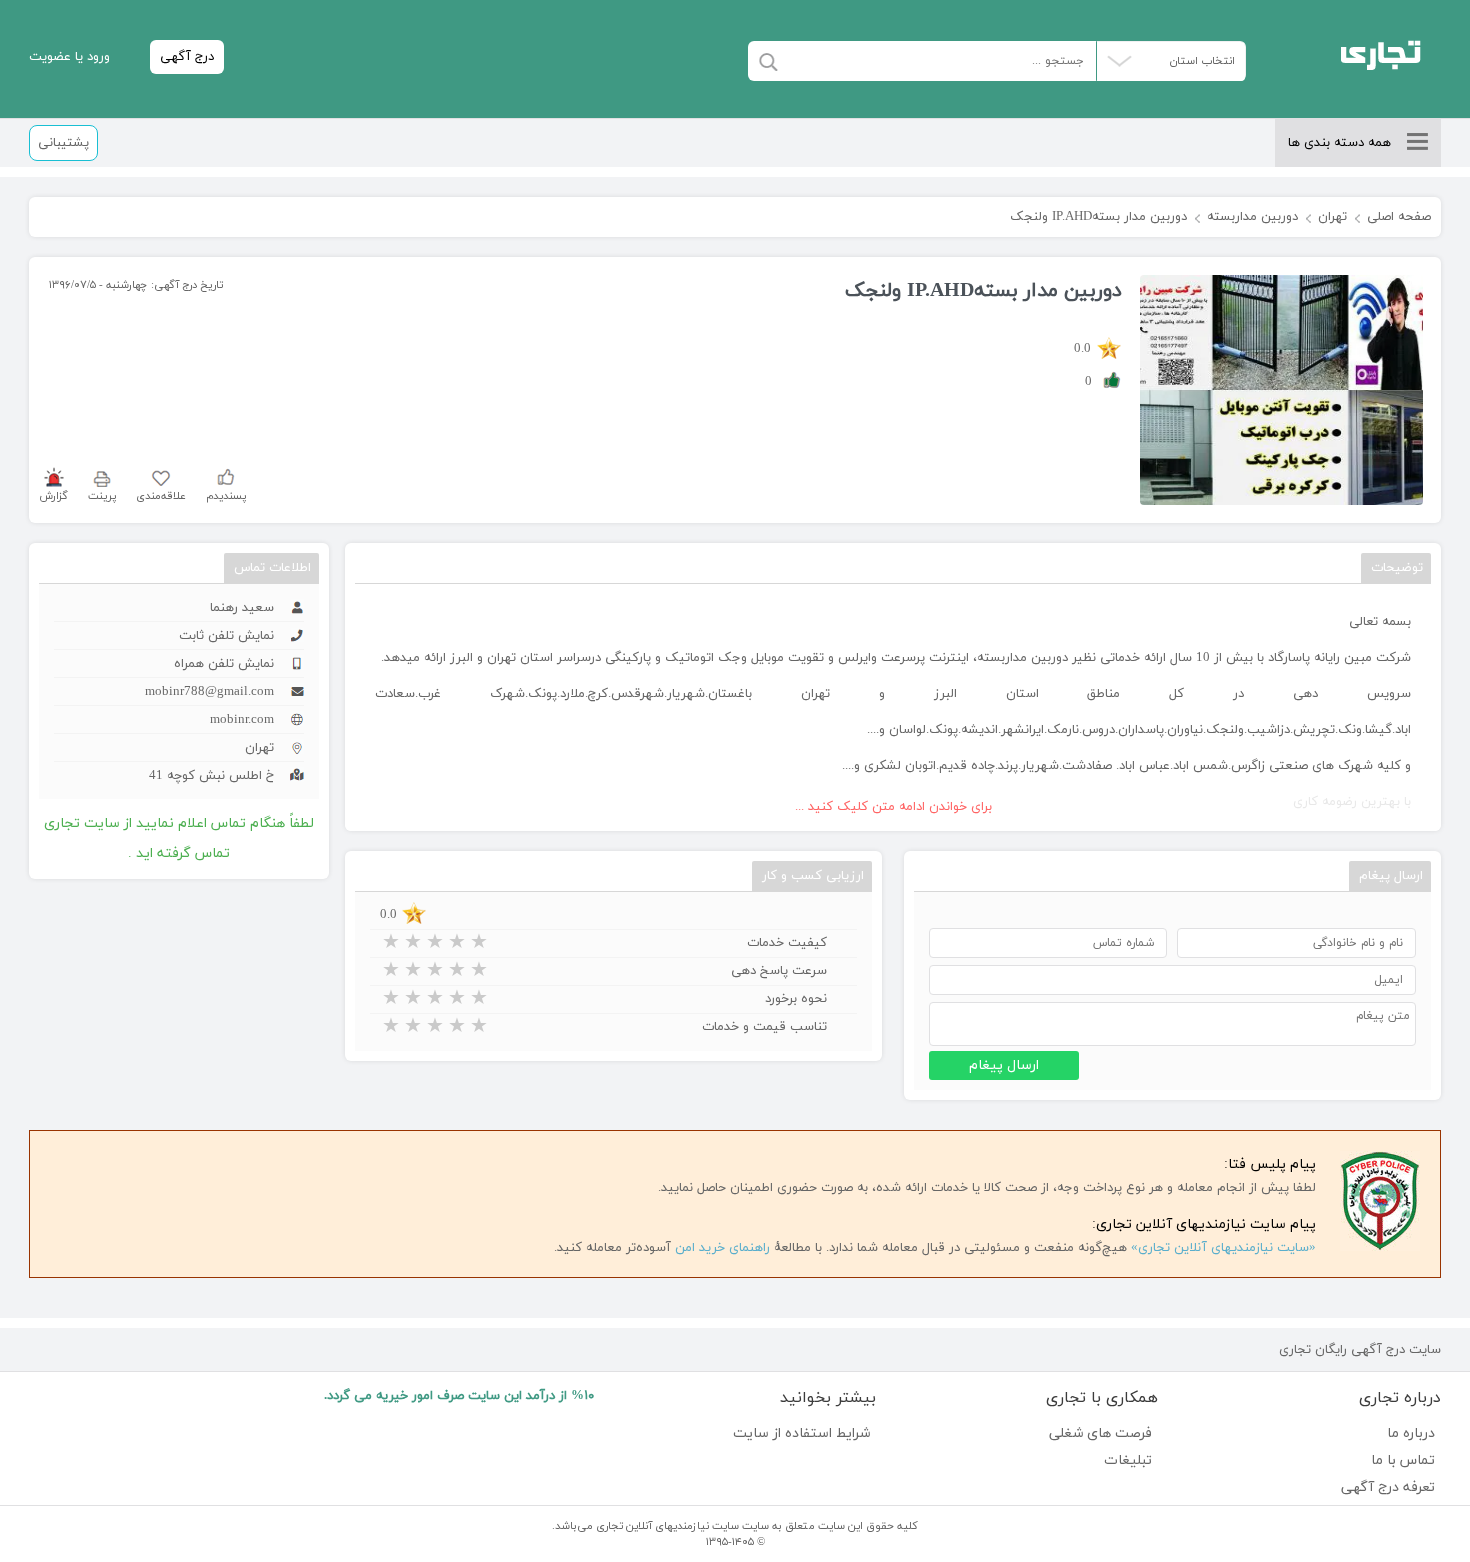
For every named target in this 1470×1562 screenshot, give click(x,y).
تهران (1332, 217)
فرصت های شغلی (1100, 1433)
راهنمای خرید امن (722, 1248)
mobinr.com (242, 720)
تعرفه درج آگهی (1387, 1487)
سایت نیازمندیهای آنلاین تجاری (667, 1526)
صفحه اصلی (1399, 217)
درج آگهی (187, 57)
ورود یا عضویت (69, 57)
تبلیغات (1128, 1460)
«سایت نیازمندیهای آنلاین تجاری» (1223, 1248)
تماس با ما (1402, 1460)
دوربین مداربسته (1252, 217)
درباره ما (1410, 1433)
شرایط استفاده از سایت (801, 1433)
